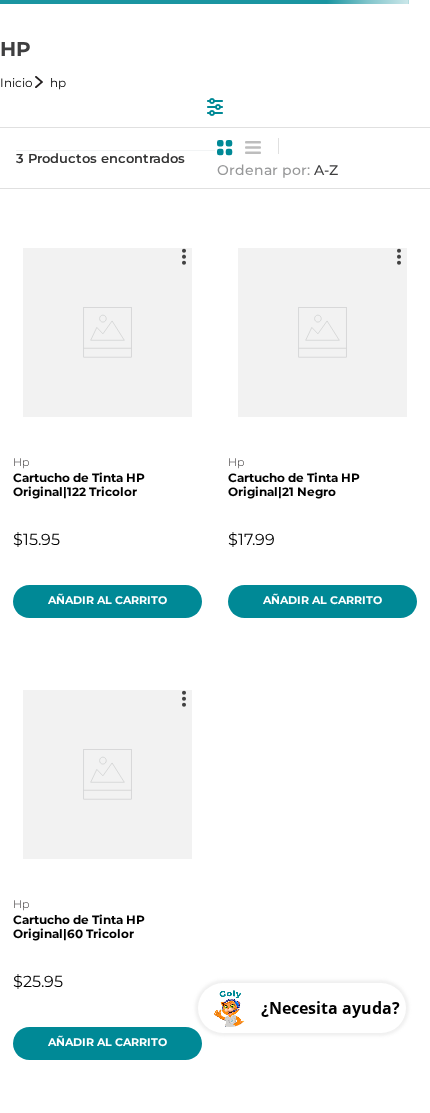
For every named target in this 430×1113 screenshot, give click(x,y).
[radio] (225, 148)
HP (58, 82)
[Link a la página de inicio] (23, 82)
